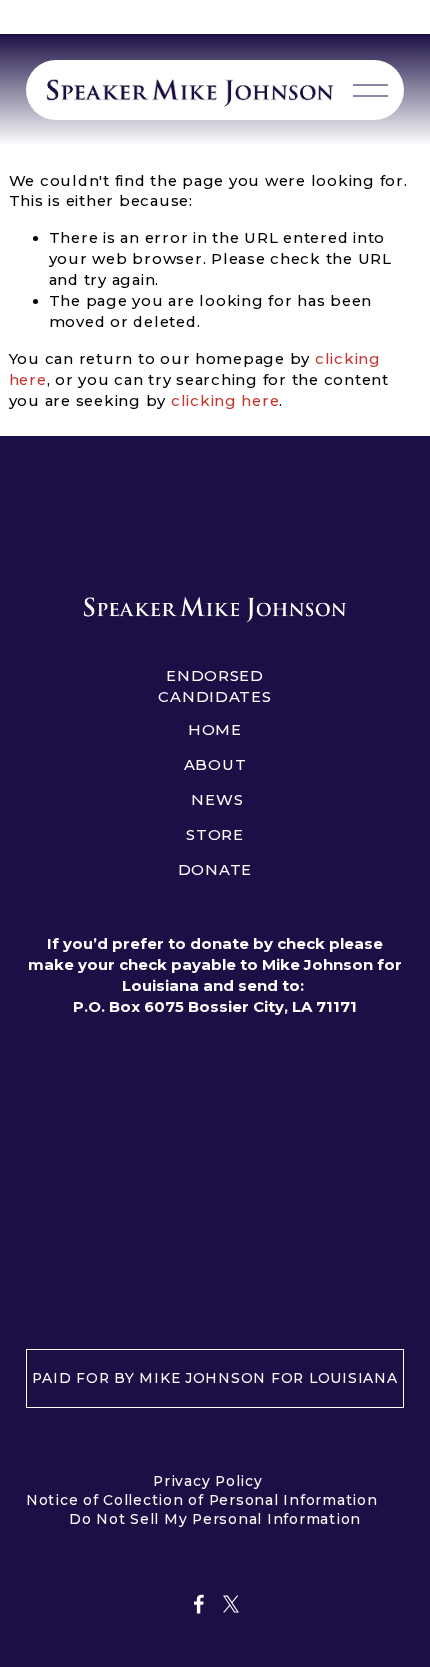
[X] (231, 1604)
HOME (215, 730)
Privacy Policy (207, 1481)
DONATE (215, 870)
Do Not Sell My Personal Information (215, 1519)
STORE (215, 835)
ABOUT (215, 765)
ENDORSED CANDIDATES (214, 686)
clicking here (225, 401)
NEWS (217, 800)
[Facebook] (199, 1604)
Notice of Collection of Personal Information (202, 1500)
